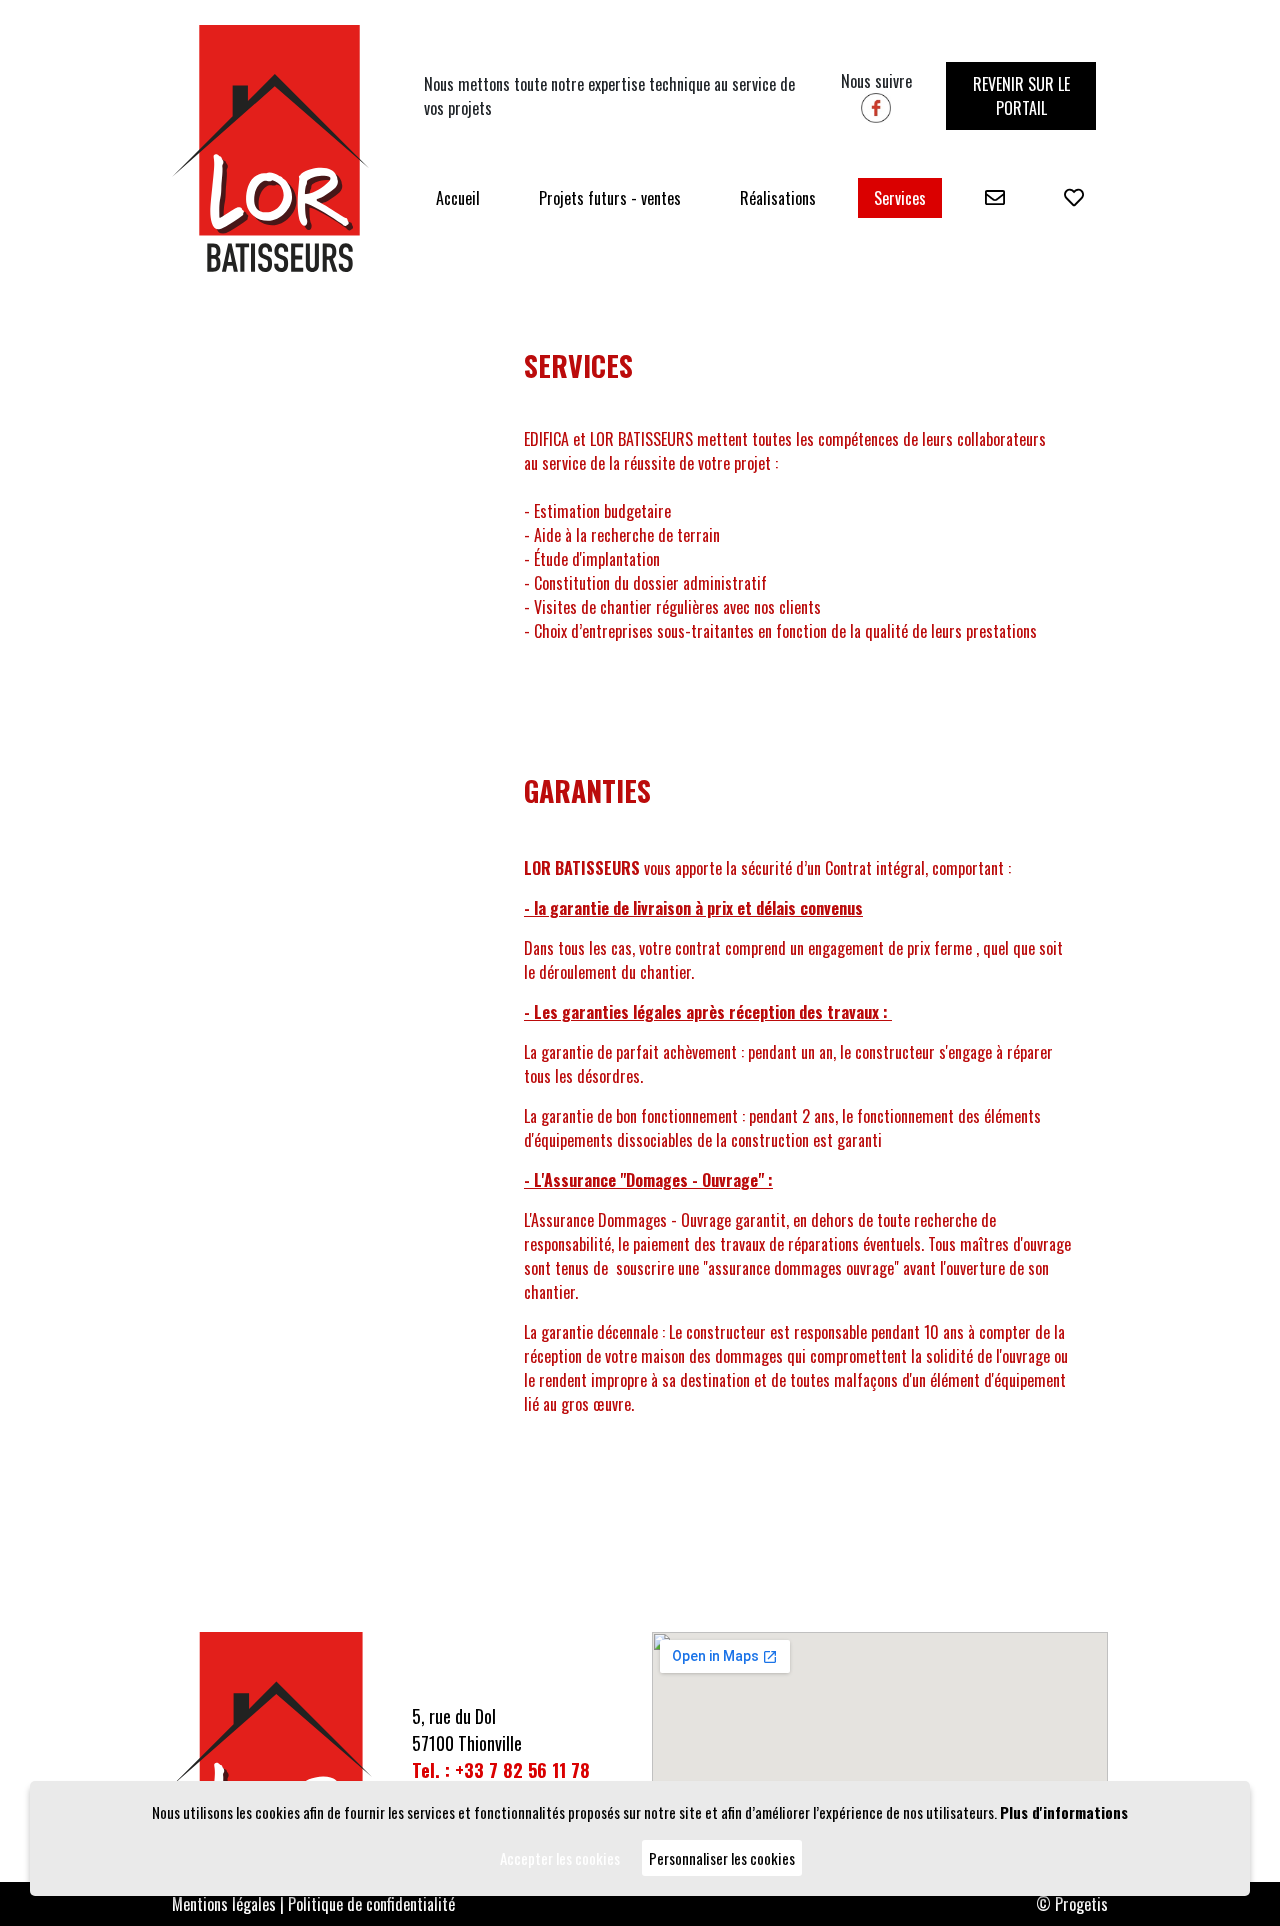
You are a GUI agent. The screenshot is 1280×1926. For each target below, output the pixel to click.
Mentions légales (224, 1904)
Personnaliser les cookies (722, 1858)
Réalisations (778, 198)
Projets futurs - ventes (610, 198)
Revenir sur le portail (1021, 96)
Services (900, 198)
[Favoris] (1074, 198)
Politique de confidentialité (371, 1904)
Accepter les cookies (560, 1858)
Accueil (458, 198)
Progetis (1081, 1904)
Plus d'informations (1064, 1812)
